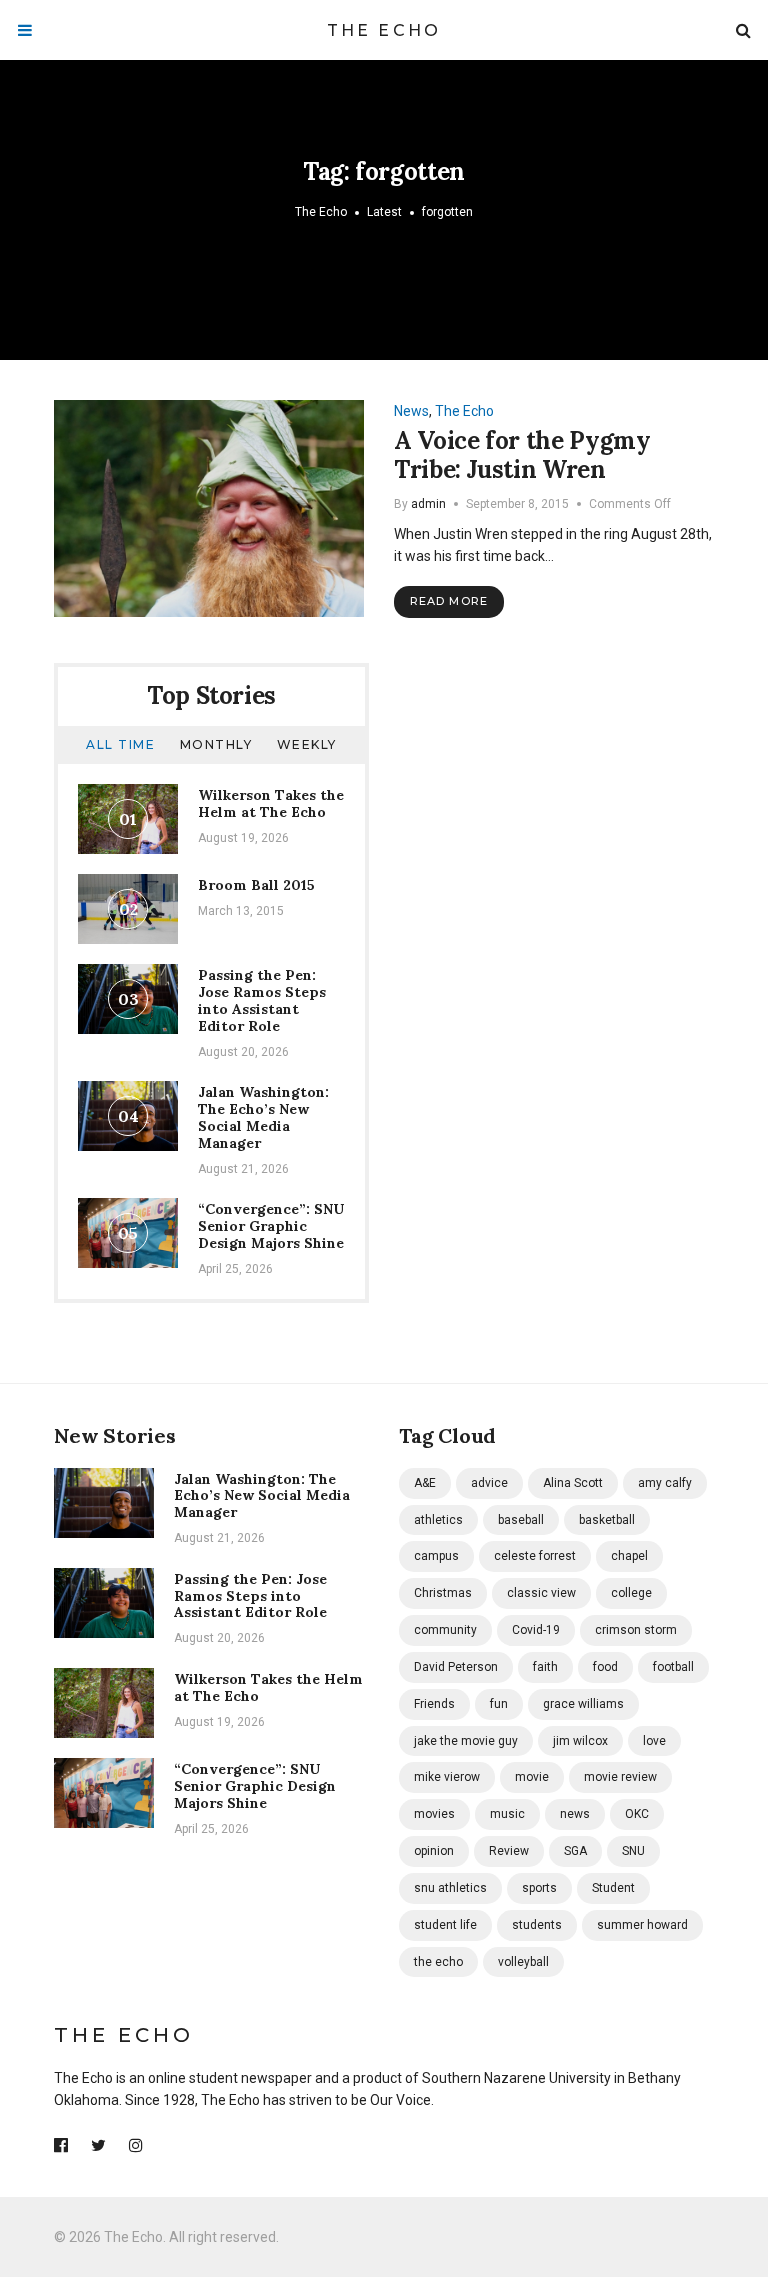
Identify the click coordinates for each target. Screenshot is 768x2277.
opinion (434, 1851)
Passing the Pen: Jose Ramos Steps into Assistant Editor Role (262, 1000)
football (673, 1667)
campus (436, 1556)
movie (532, 1777)
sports (539, 1888)
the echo (438, 1962)
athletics (438, 1520)
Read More (449, 601)
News (411, 411)
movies (434, 1814)
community (445, 1630)
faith (545, 1667)
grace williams (583, 1704)
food (605, 1667)
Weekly (307, 744)
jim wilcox (580, 1741)
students (537, 1925)
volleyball (523, 1962)
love (654, 1741)
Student (613, 1888)
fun (499, 1704)
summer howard (642, 1925)
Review (509, 1851)
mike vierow (447, 1777)
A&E (425, 1483)
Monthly (216, 744)
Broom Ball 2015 (256, 885)
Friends (434, 1704)
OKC (637, 1814)
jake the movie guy (466, 1741)
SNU (633, 1851)
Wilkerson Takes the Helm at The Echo (271, 803)
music (507, 1814)
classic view (541, 1593)
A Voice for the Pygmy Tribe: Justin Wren (522, 455)
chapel (629, 1556)
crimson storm (636, 1630)
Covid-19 (536, 1630)
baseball (521, 1520)
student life (445, 1925)
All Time (120, 744)
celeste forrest (535, 1556)
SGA (575, 1851)
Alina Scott (573, 1483)
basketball (607, 1520)
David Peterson (456, 1667)
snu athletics (450, 1888)
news (575, 1814)
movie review (620, 1777)
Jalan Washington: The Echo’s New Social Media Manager (263, 1117)
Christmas (443, 1593)
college (631, 1593)
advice (489, 1483)
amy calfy (665, 1483)
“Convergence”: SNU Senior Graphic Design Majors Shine (271, 1226)
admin (428, 504)
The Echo (384, 30)
